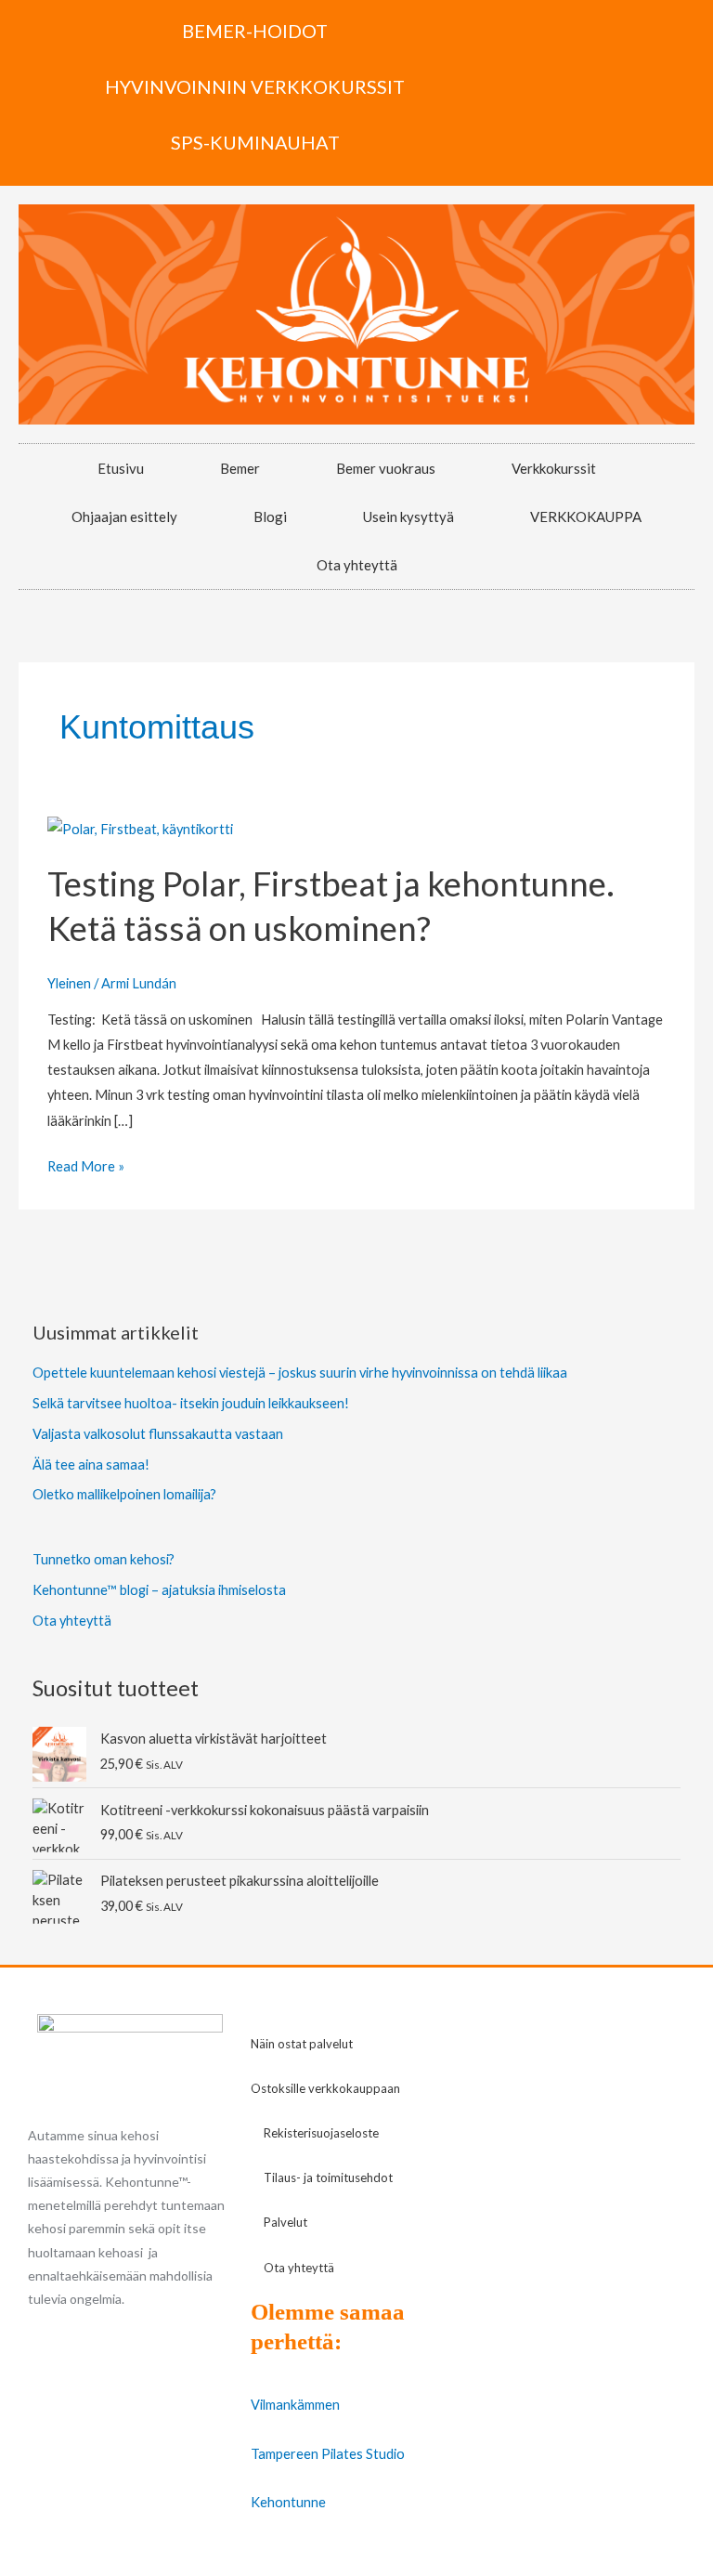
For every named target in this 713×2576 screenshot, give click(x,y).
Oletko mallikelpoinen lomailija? (124, 1494)
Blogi (270, 517)
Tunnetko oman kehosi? (104, 1559)
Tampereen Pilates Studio (328, 2454)
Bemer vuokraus (386, 468)
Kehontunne (288, 2502)
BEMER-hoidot (255, 31)
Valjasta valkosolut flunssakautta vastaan (158, 1434)
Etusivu (121, 468)
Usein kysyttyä (408, 517)
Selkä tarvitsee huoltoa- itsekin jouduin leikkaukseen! (191, 1403)
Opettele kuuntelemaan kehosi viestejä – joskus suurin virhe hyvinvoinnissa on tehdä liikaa (300, 1373)
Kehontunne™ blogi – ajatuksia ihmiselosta (159, 1590)
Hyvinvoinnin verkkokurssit (255, 86)
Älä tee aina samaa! (91, 1465)
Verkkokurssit (554, 468)
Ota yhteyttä (357, 565)
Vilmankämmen (295, 2405)
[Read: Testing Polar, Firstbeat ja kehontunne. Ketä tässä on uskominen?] (140, 827)
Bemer (240, 468)
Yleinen (69, 983)
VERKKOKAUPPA (586, 517)
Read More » (86, 1164)
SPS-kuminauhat (255, 142)
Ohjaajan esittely (124, 517)
